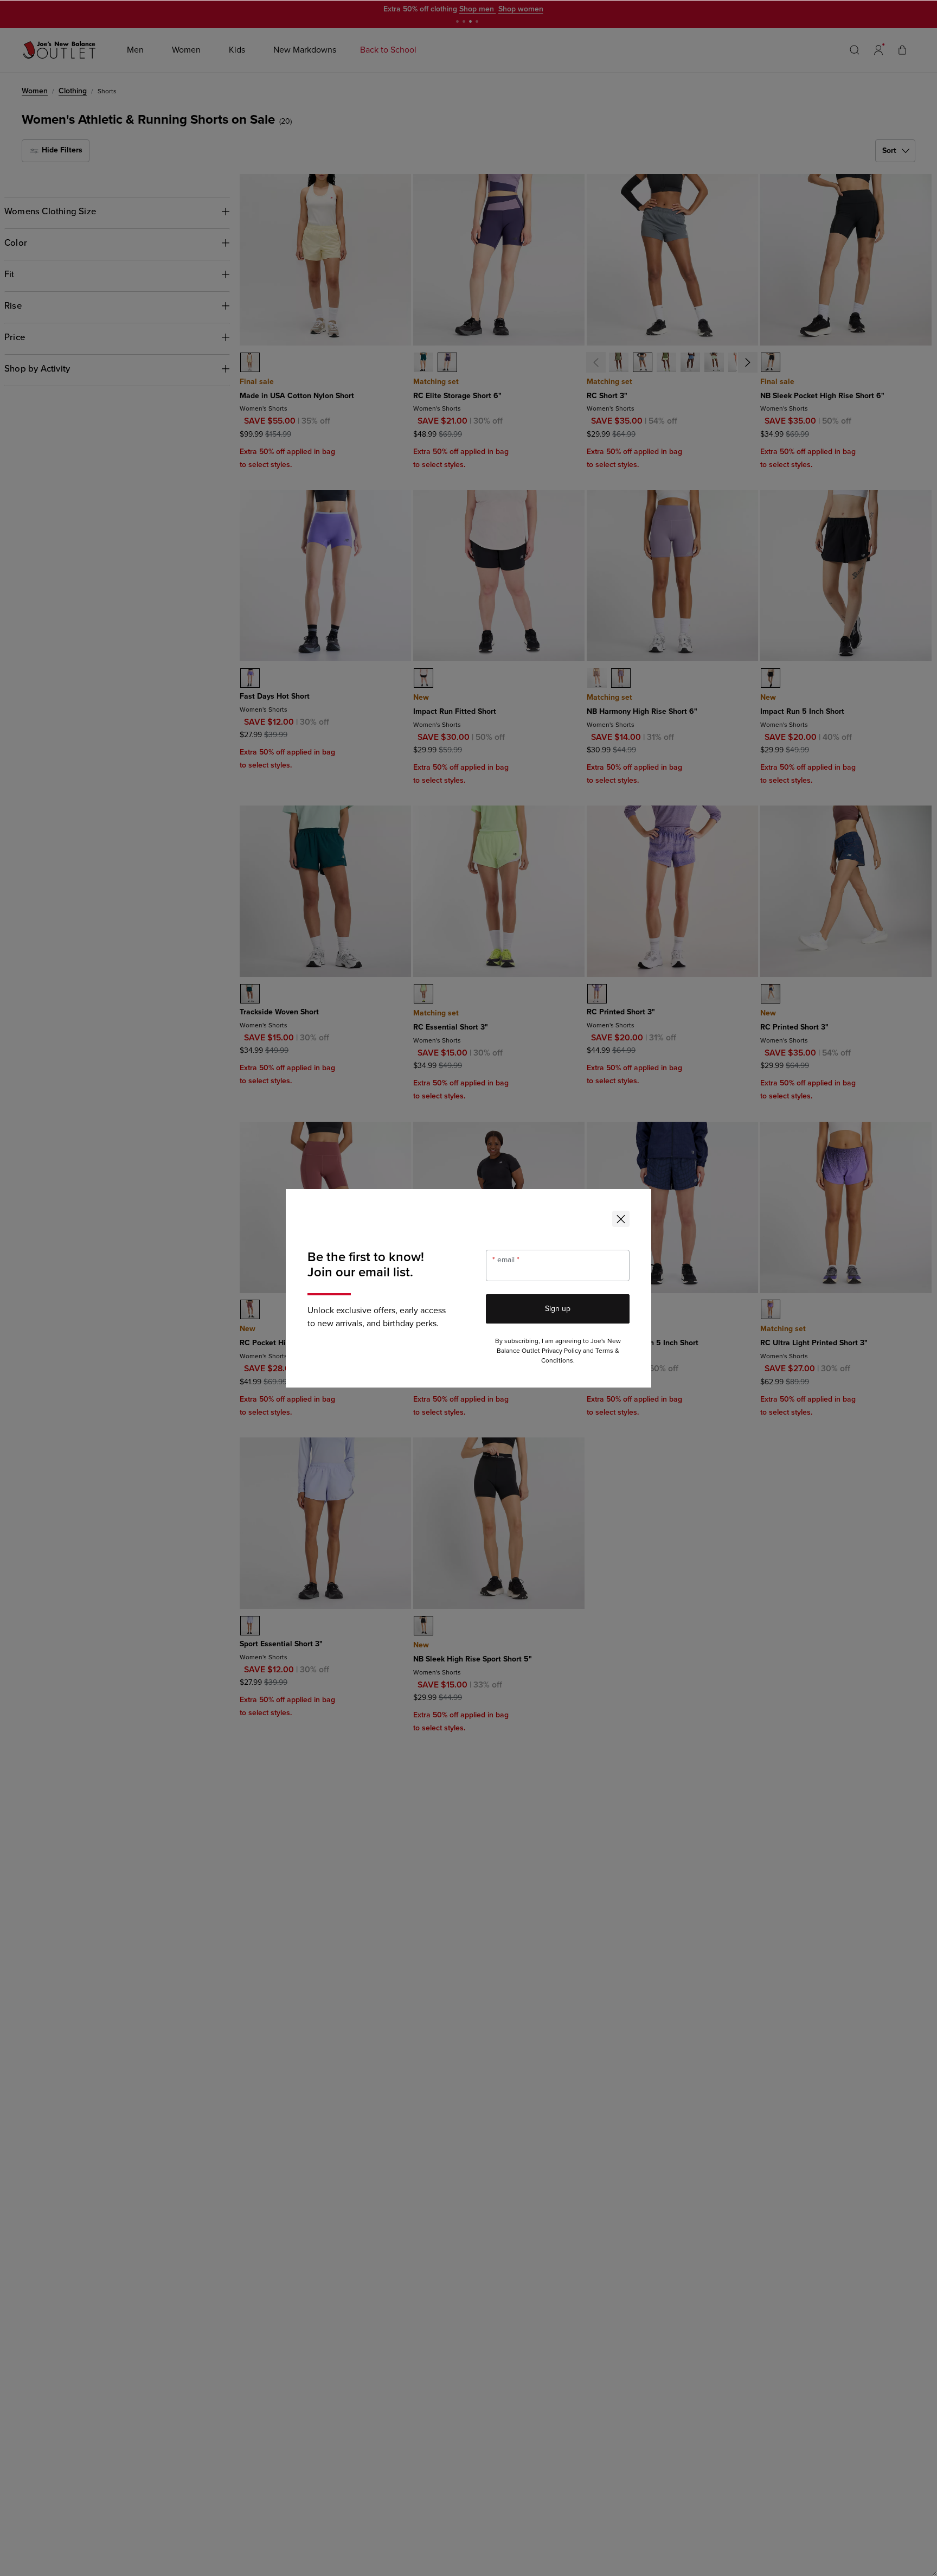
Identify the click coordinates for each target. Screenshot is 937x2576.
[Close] (621, 1219)
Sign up (558, 1309)
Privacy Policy (561, 1351)
